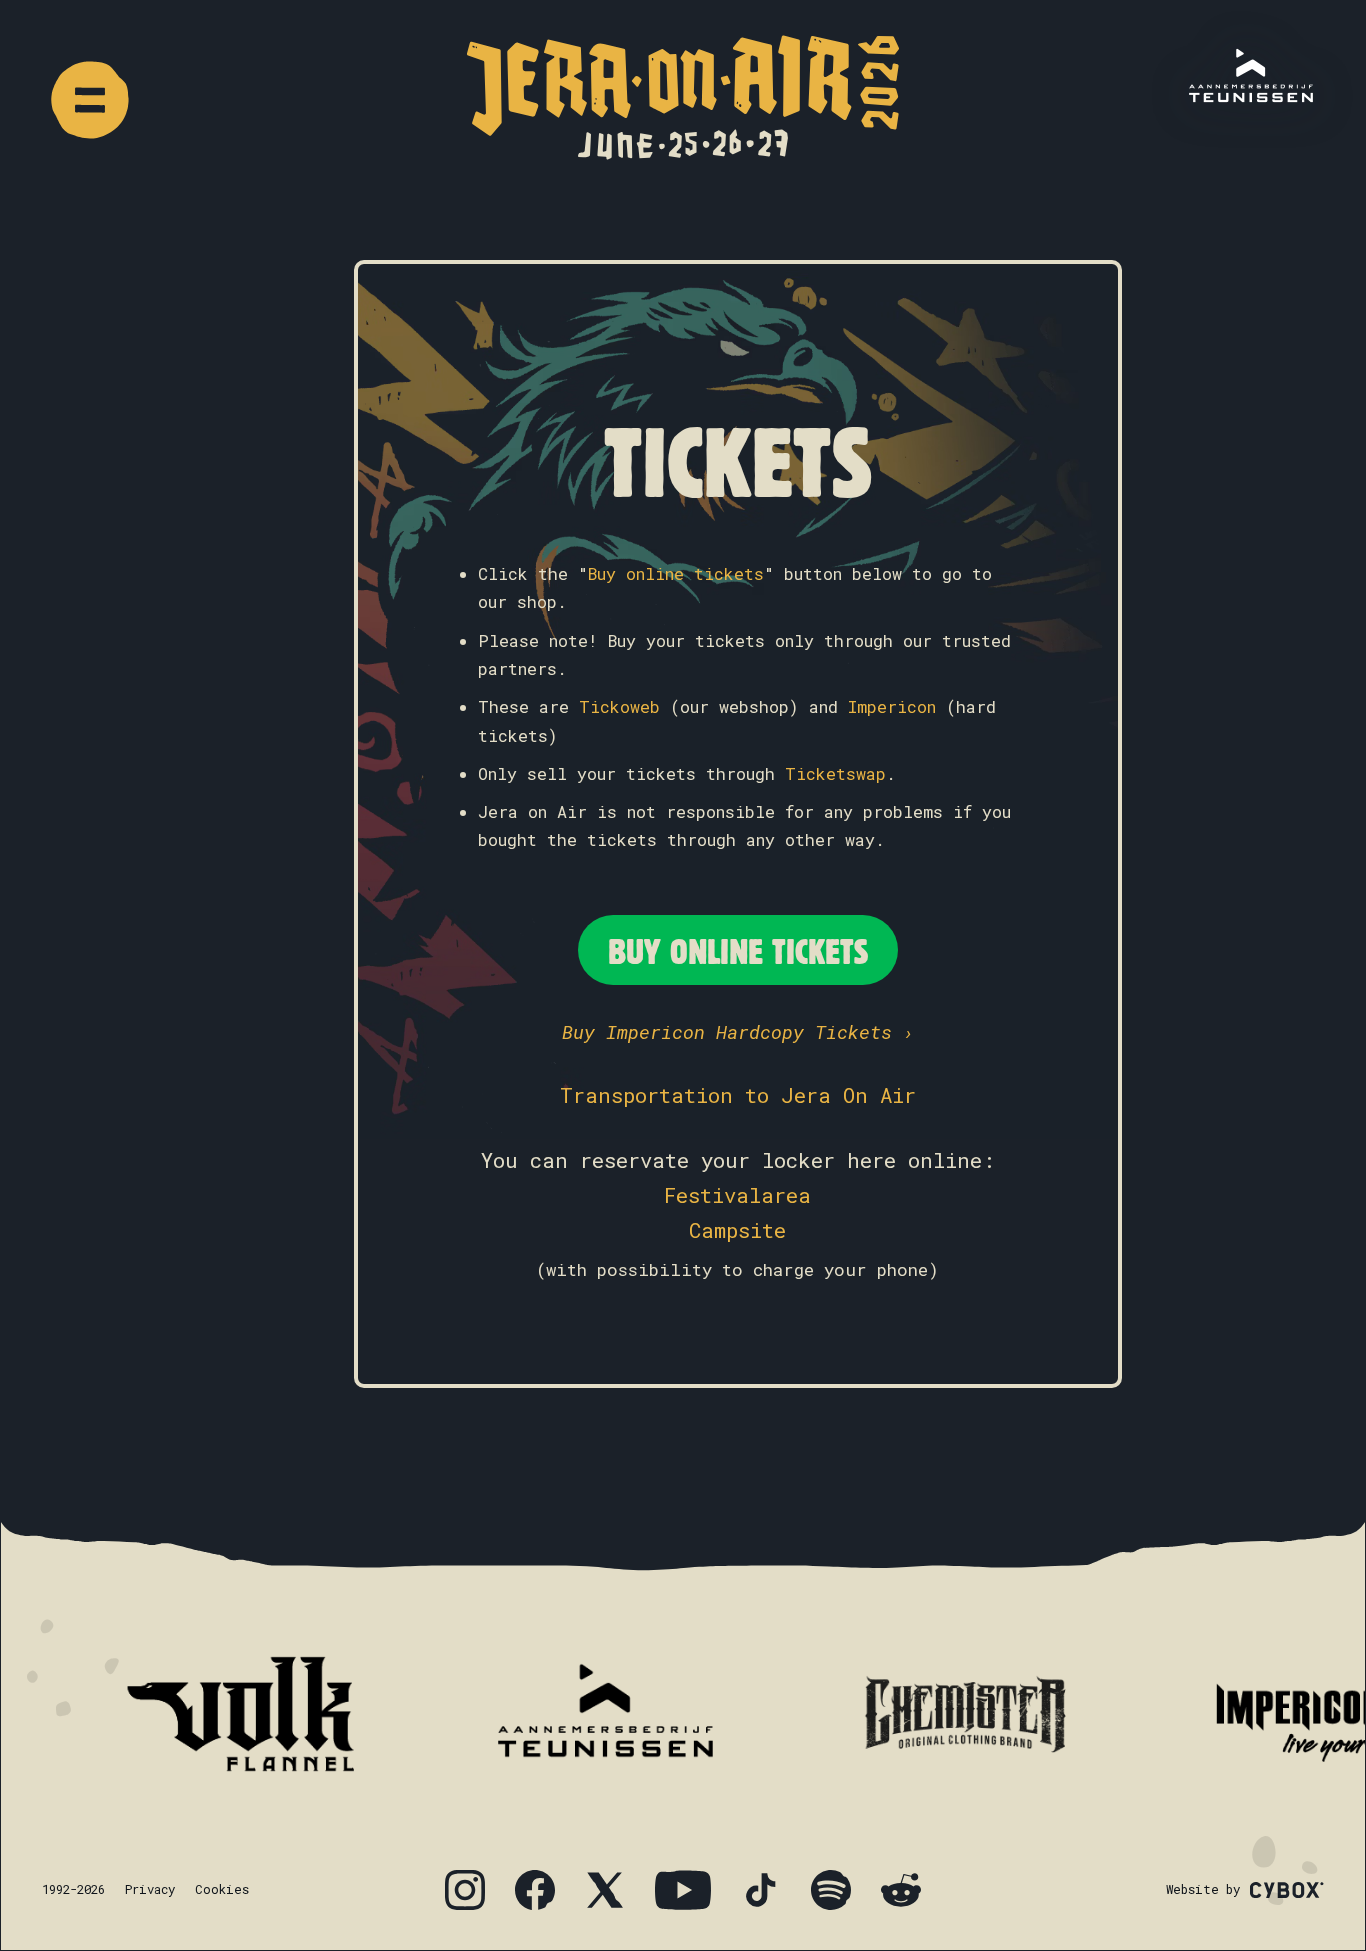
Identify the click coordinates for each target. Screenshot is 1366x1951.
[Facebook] (535, 1890)
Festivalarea (737, 1195)
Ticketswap (835, 774)
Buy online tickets (676, 574)
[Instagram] (465, 1890)
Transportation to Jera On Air (738, 1095)
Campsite (737, 1230)
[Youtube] (683, 1890)
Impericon (892, 707)
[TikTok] (761, 1890)
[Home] (683, 97)
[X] (605, 1890)
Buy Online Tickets (738, 950)
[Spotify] (831, 1890)
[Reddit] (901, 1890)
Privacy (150, 1889)
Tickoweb (619, 707)
